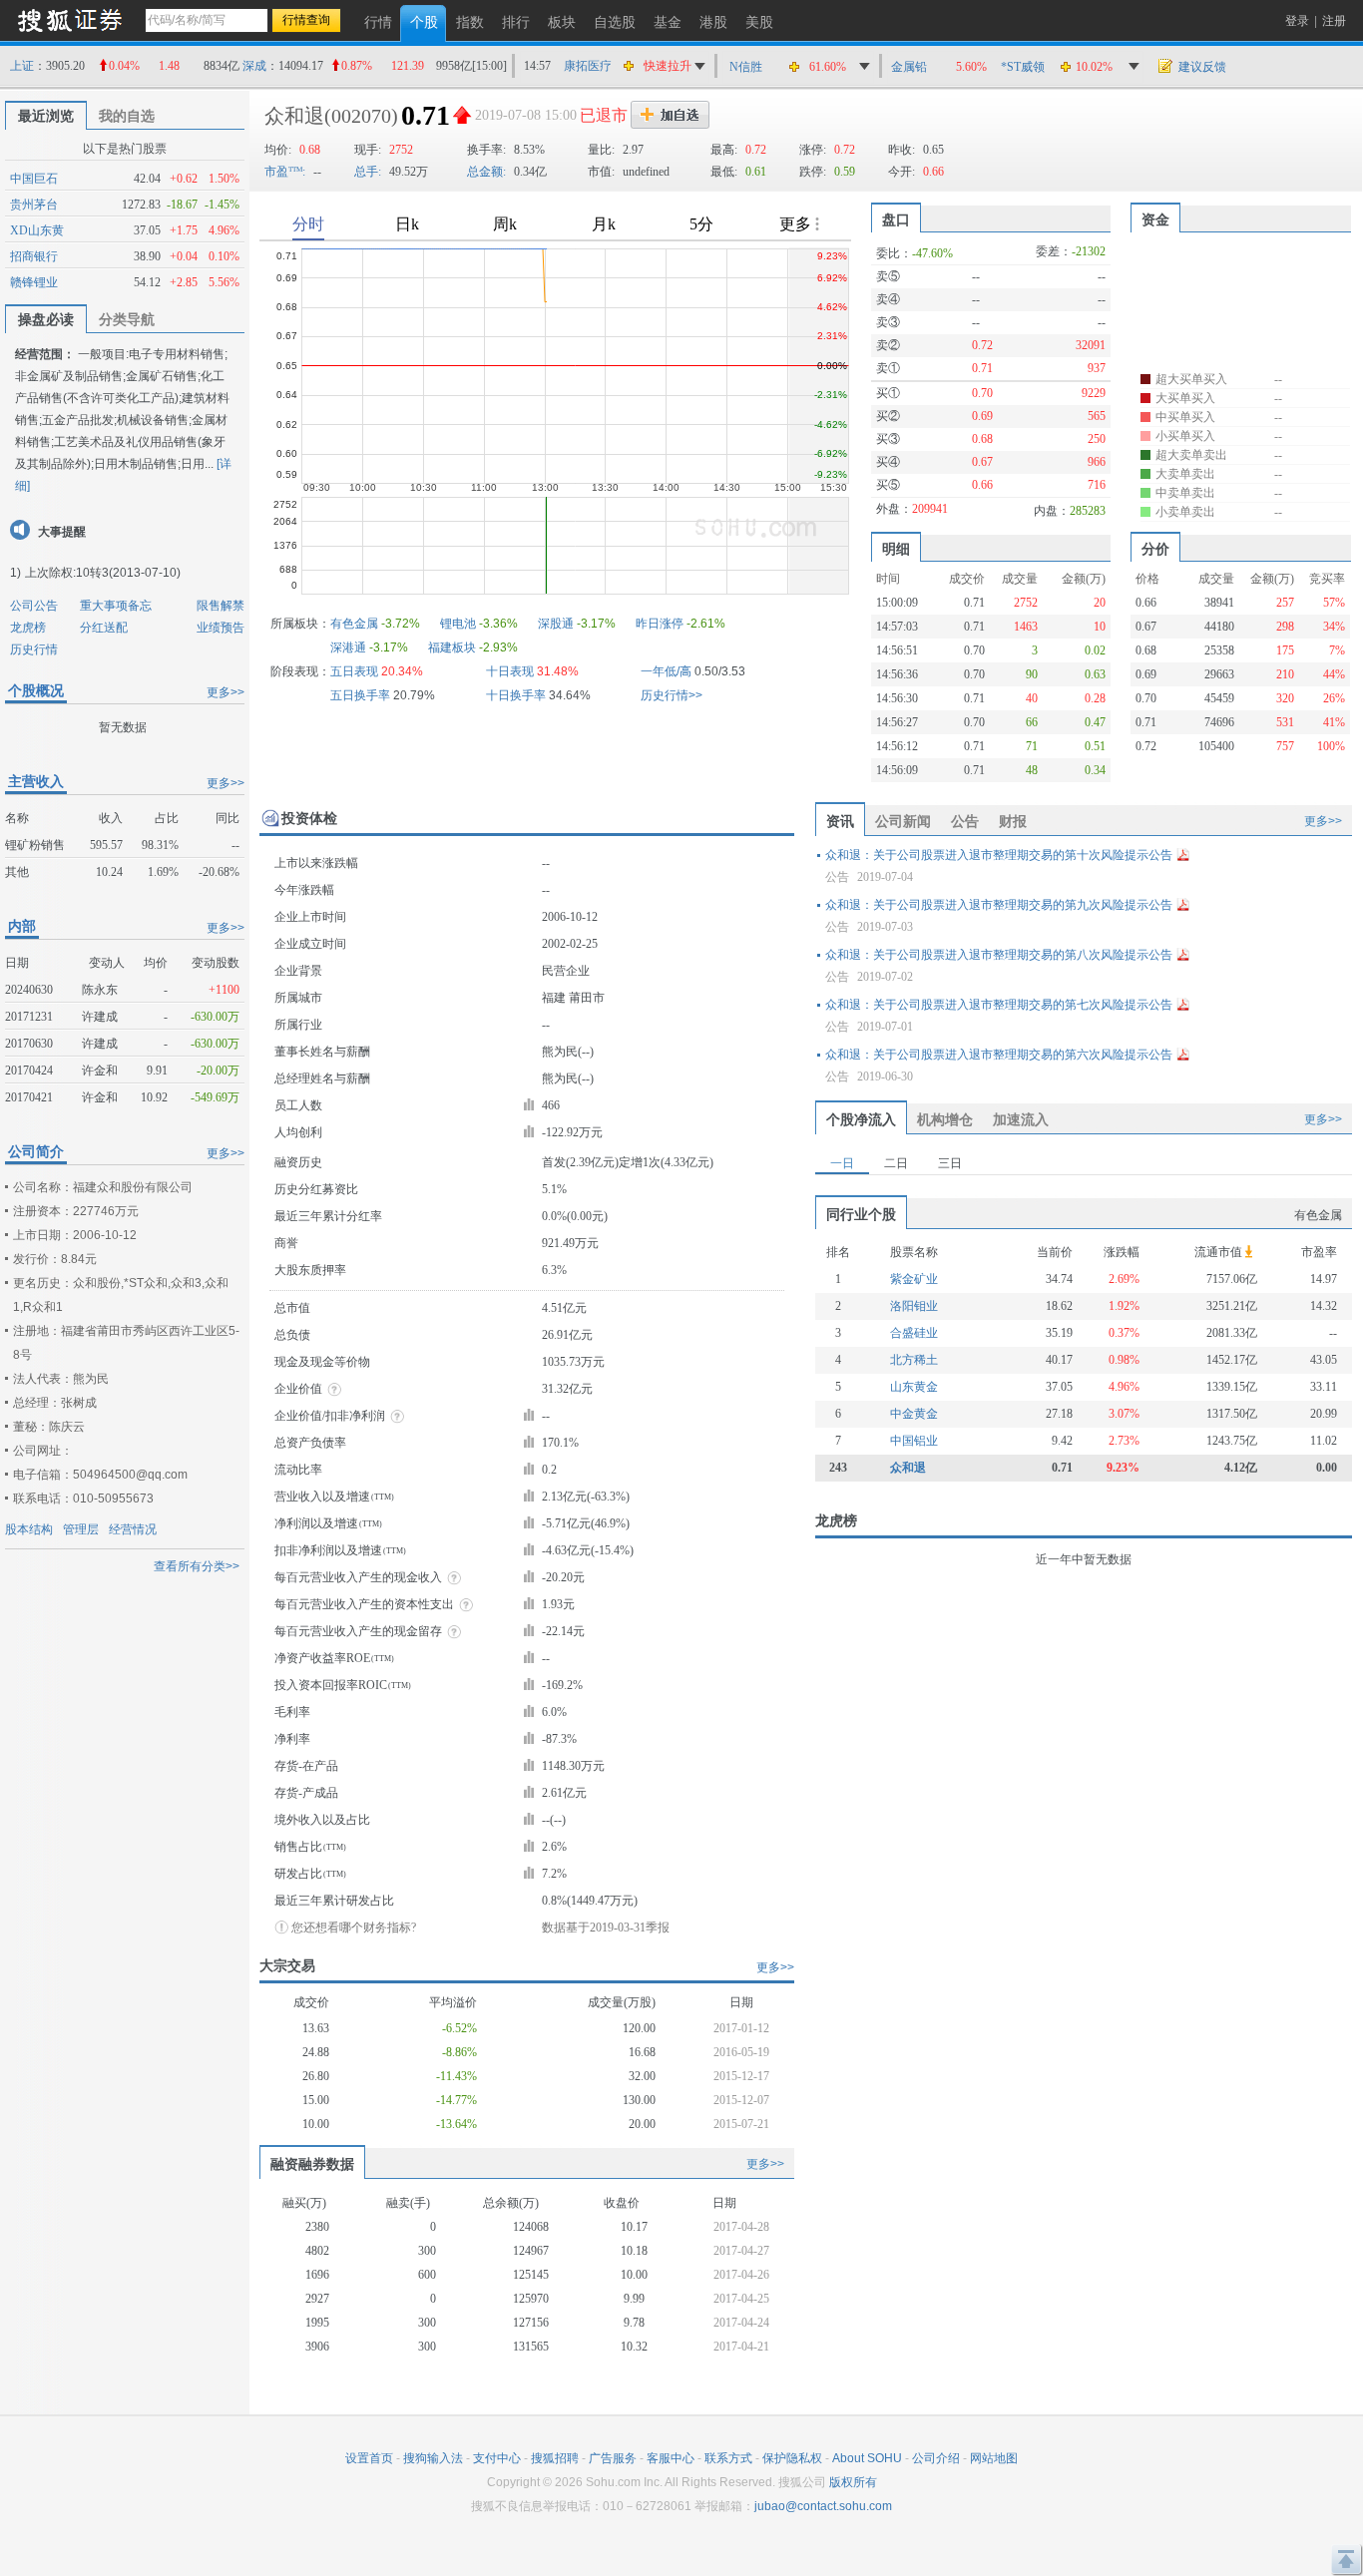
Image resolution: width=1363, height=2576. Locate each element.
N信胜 (746, 67)
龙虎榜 (28, 628)
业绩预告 (221, 628)
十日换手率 (516, 695)
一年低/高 (666, 671)
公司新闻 (903, 821)
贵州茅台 (34, 205)
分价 (1155, 549)
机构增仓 (945, 1119)
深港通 (348, 647)
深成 (254, 66)
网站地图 (994, 2458)
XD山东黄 (37, 230)
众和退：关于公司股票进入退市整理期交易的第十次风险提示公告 (999, 855)
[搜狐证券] (70, 19)
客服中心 (671, 2458)
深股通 (556, 624)
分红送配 (104, 628)
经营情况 (133, 1529)
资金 (1155, 219)
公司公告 (34, 606)
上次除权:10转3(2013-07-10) (103, 573)
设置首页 (369, 2458)
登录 (1297, 21)
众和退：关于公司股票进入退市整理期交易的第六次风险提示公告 (999, 1055)
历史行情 (34, 649)
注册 (1334, 21)
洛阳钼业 (914, 1306)
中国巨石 (34, 179)
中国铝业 (914, 1441)
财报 (1013, 821)
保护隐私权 (792, 2458)
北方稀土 (914, 1360)
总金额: (486, 172)
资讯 (840, 821)
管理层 (81, 1529)
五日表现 (354, 671)
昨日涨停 (660, 624)
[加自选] (670, 115)
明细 (896, 549)
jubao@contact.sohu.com (823, 2506)
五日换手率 (360, 695)
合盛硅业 (914, 1333)
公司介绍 (936, 2458)
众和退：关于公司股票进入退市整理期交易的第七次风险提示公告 (999, 1005)
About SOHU (867, 2458)
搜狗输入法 (433, 2458)
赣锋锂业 (34, 282)
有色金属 (354, 624)
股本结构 (29, 1529)
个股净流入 (861, 1119)
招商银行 (34, 256)
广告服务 (613, 2458)
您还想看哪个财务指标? (354, 1928)
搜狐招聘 (555, 2458)
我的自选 (127, 116)
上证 (22, 66)
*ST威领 (1023, 67)
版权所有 (853, 2482)
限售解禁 (221, 606)
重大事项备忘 (116, 606)
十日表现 (510, 671)
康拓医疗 (588, 66)
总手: (368, 172)
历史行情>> (672, 695)
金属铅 (909, 67)
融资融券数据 (312, 2164)
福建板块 (452, 647)
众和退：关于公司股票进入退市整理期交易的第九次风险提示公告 (999, 905)
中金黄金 (914, 1414)
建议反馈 (1202, 67)
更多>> (226, 692)
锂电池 (458, 624)
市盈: (285, 172)
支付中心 (497, 2458)
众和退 (908, 1468)
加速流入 (1021, 1119)
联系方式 (728, 2458)
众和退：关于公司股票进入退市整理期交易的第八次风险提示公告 (999, 955)
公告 (965, 821)
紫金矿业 (914, 1279)
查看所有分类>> (197, 1566)
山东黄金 (914, 1387)
